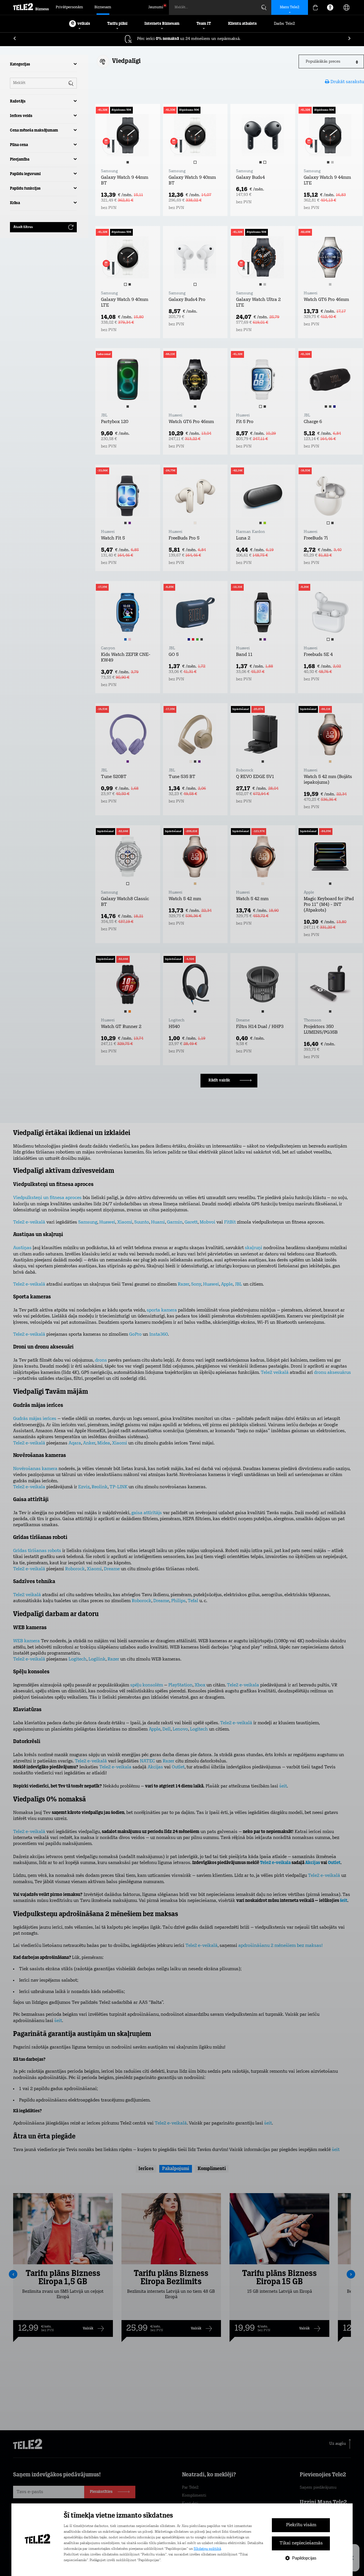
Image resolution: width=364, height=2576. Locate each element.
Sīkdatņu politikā (207, 2549)
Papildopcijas (304, 2558)
